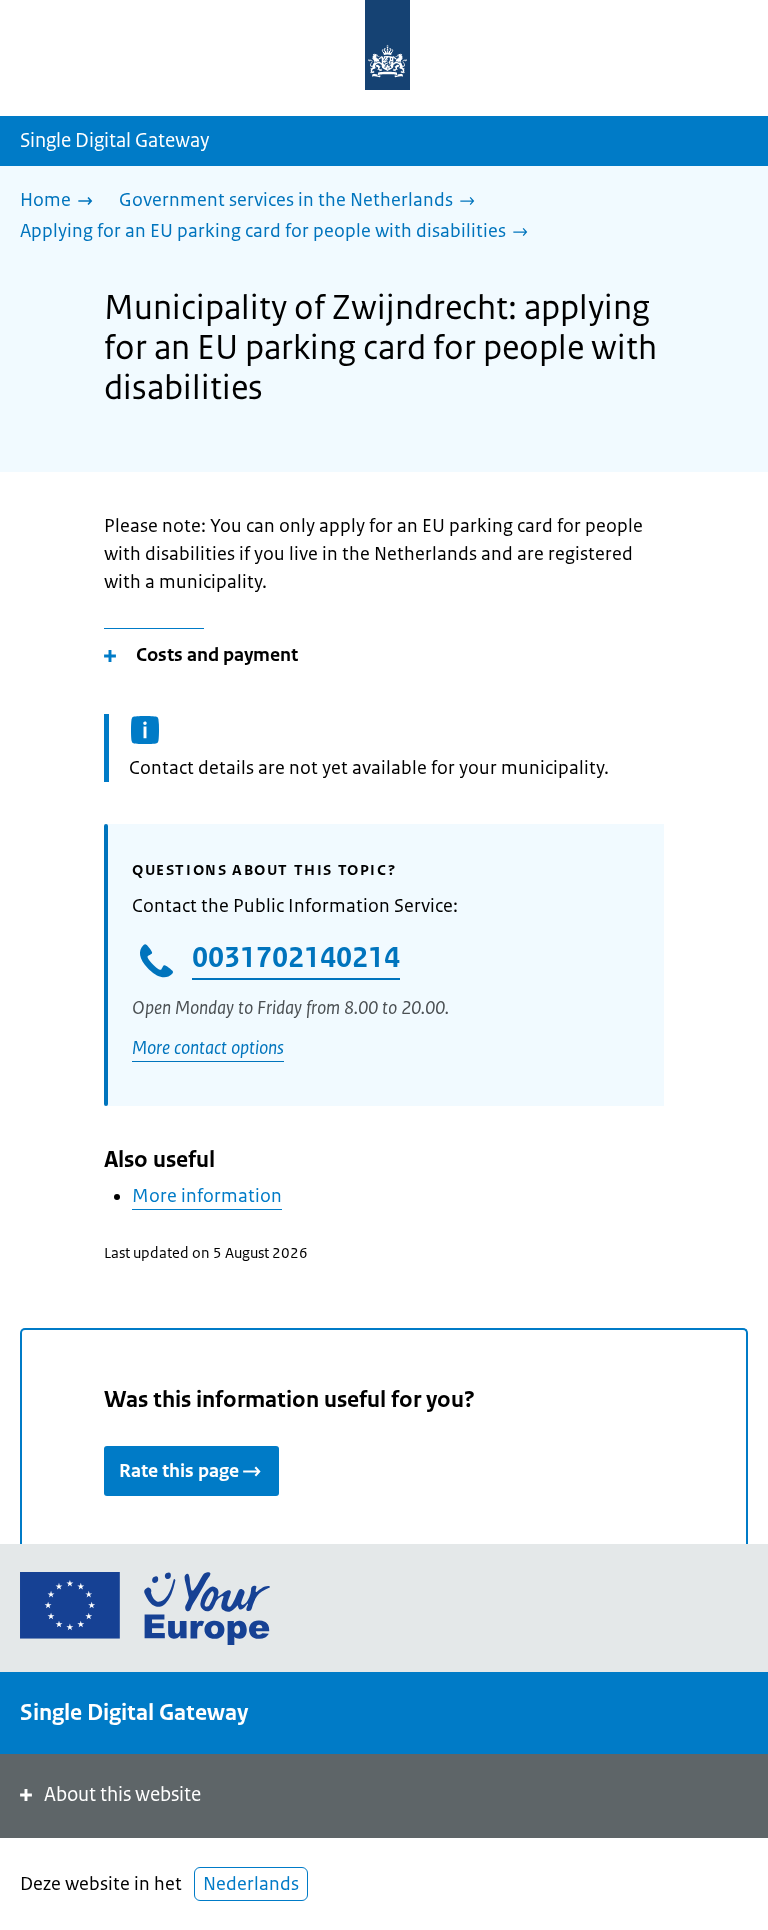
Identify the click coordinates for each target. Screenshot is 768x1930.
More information (207, 1196)
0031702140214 (296, 957)
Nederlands (251, 1884)
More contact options (208, 1048)
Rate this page (179, 1471)
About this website (122, 1794)
